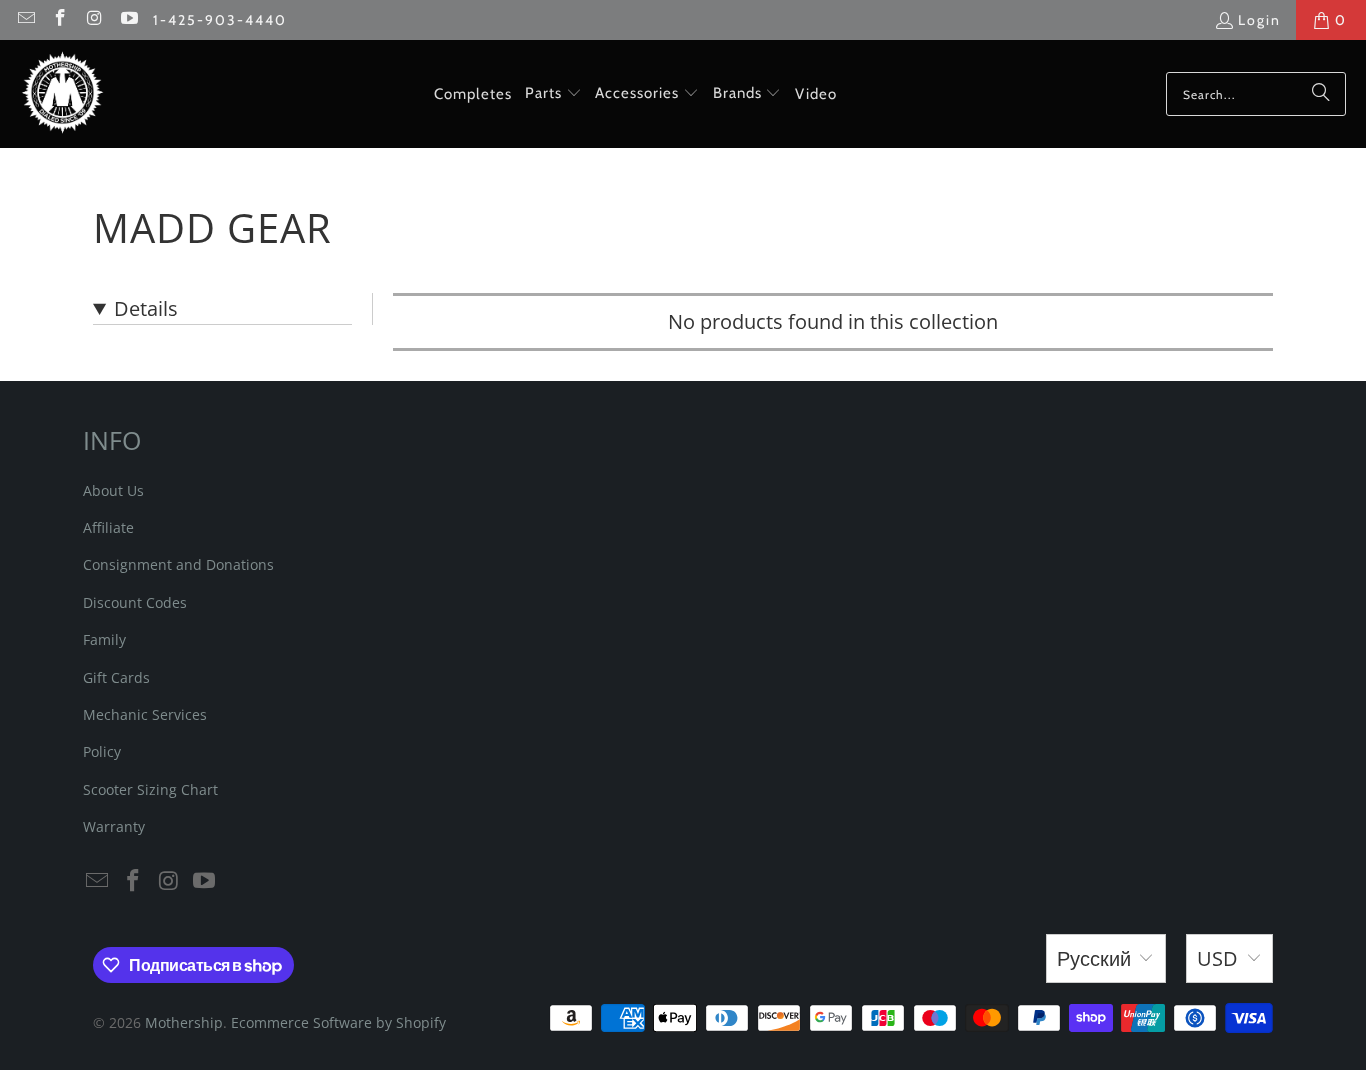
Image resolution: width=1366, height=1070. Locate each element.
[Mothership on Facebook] (60, 20)
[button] (553, 94)
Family (104, 639)
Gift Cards (116, 677)
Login (1259, 20)
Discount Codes (135, 602)
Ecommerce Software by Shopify (338, 1022)
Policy (102, 751)
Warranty (114, 826)
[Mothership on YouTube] (129, 20)
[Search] (1321, 94)
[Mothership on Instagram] (94, 20)
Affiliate (108, 527)
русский (1094, 958)
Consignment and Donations (178, 564)
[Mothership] (62, 94)
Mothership (184, 1022)
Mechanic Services (145, 714)
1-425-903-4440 (220, 20)
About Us (113, 490)
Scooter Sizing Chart (150, 789)
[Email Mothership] (25, 20)
